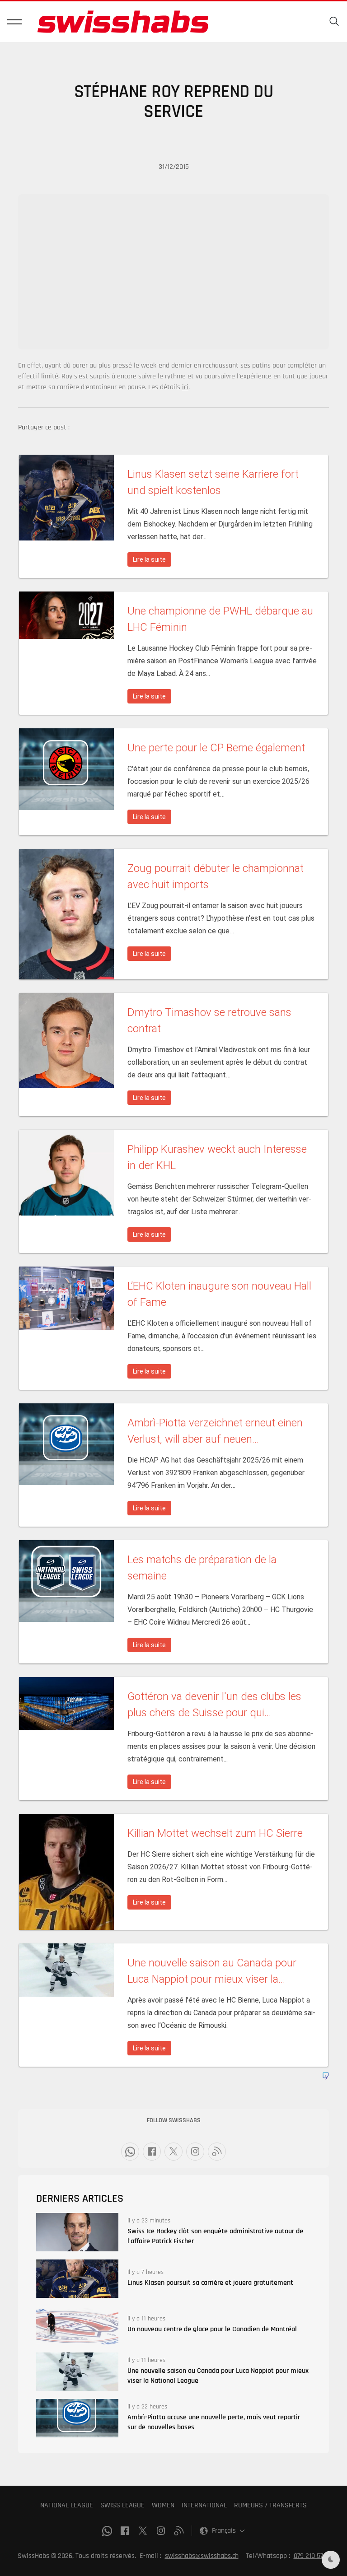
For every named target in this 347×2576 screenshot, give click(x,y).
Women (163, 2505)
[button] (14, 22)
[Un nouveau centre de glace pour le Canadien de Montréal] (77, 2325)
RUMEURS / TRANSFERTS (270, 2505)
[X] (173, 2152)
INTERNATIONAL (204, 2505)
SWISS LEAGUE (122, 2505)
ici (185, 387)
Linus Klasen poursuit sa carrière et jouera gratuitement (210, 2283)
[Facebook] (152, 2152)
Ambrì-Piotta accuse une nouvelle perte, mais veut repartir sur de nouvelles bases (214, 2422)
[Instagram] (195, 2152)
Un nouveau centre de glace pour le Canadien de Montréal (212, 2329)
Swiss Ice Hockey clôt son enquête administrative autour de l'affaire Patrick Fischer (215, 2236)
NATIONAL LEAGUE (67, 2505)
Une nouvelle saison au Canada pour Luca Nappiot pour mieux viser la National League (218, 2376)
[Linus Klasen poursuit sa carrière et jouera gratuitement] (77, 2279)
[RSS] (217, 2152)
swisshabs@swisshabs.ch (202, 2556)
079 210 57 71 (312, 2556)
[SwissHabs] (123, 22)
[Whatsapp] (130, 2152)
